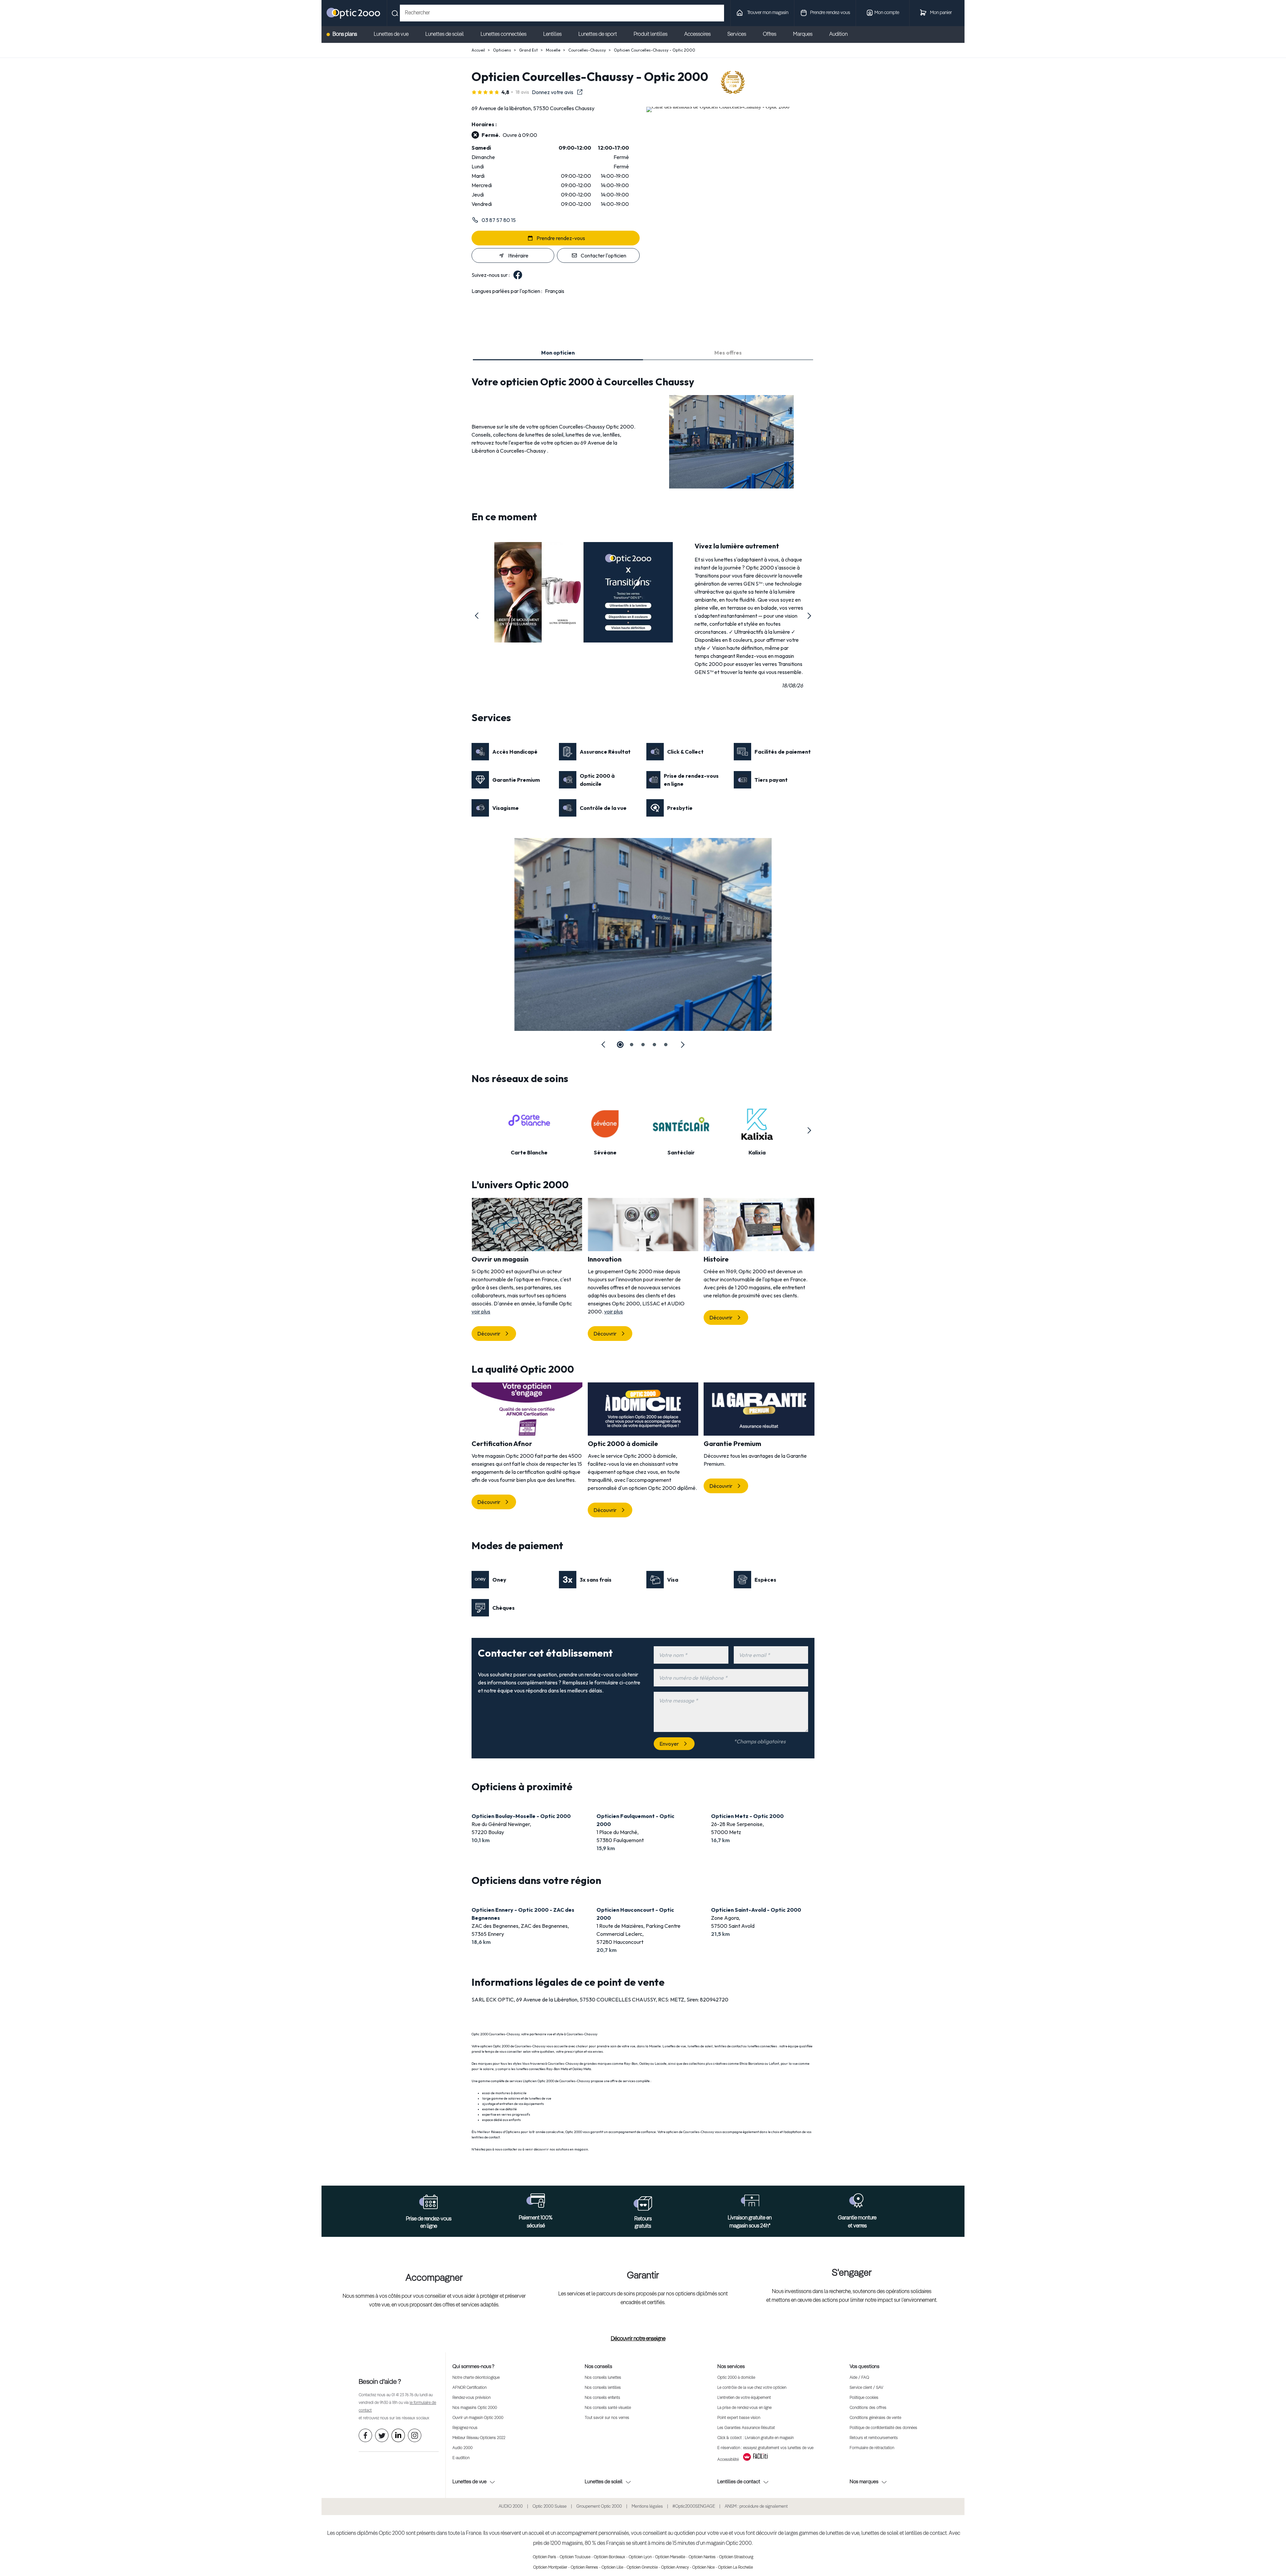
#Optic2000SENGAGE (694, 2507)
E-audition (461, 2458)
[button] (477, 616)
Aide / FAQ (859, 2378)
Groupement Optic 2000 (599, 2507)
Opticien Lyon (640, 2557)
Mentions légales (647, 2507)
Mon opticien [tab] (558, 353)
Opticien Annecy (675, 2568)
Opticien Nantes (702, 2557)
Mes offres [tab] (728, 353)
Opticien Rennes (584, 2568)
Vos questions (865, 2367)
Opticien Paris (545, 2557)
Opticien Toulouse (575, 2557)
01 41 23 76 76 (402, 2395)
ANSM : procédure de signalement (756, 2507)
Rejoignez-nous (465, 2428)
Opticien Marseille (670, 2557)
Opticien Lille (612, 2568)
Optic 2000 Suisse (550, 2507)
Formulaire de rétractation (872, 2448)
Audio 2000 (462, 2448)
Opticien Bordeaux (610, 2557)
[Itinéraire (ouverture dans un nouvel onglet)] (718, 107)
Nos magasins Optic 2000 (475, 2408)
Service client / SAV (866, 2388)
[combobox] (562, 13)
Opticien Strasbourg (736, 2557)
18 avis (522, 92)
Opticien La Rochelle (735, 2568)
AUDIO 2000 (511, 2507)
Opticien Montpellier (550, 2568)
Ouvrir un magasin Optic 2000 (478, 2418)
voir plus (481, 1311)
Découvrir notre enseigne (638, 2339)
